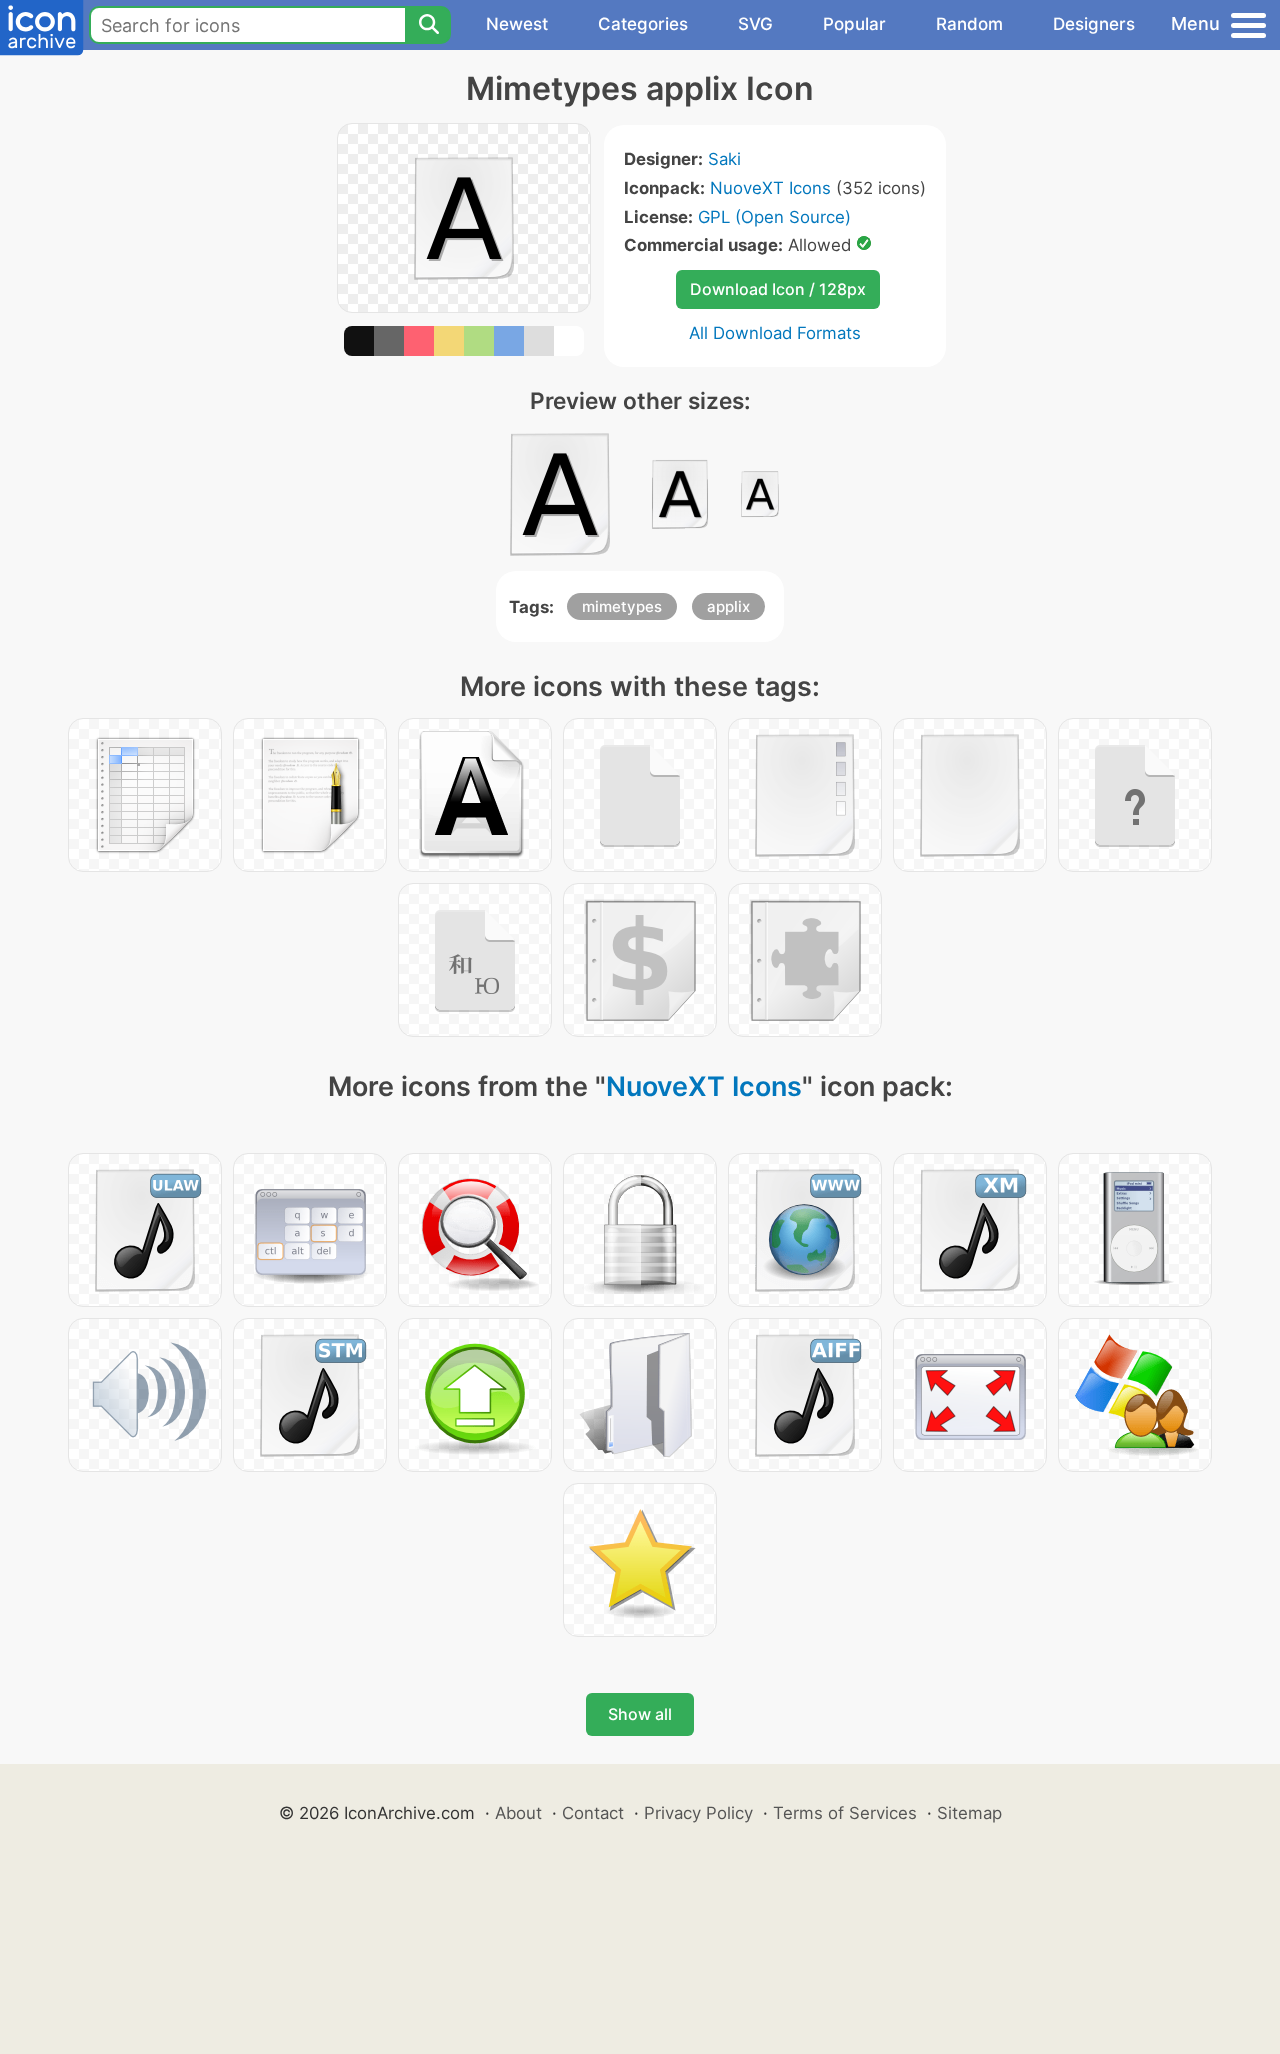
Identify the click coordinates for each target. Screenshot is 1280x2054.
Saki (724, 159)
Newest (517, 24)
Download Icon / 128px (778, 289)
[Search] (428, 25)
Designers (1094, 24)
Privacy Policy (698, 1813)
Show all (640, 1714)
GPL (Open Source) (774, 217)
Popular (854, 24)
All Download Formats (775, 333)
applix (728, 606)
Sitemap (969, 1813)
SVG (755, 24)
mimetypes (622, 606)
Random (969, 24)
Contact (593, 1813)
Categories (643, 24)
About (518, 1813)
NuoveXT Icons (770, 188)
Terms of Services (845, 1813)
